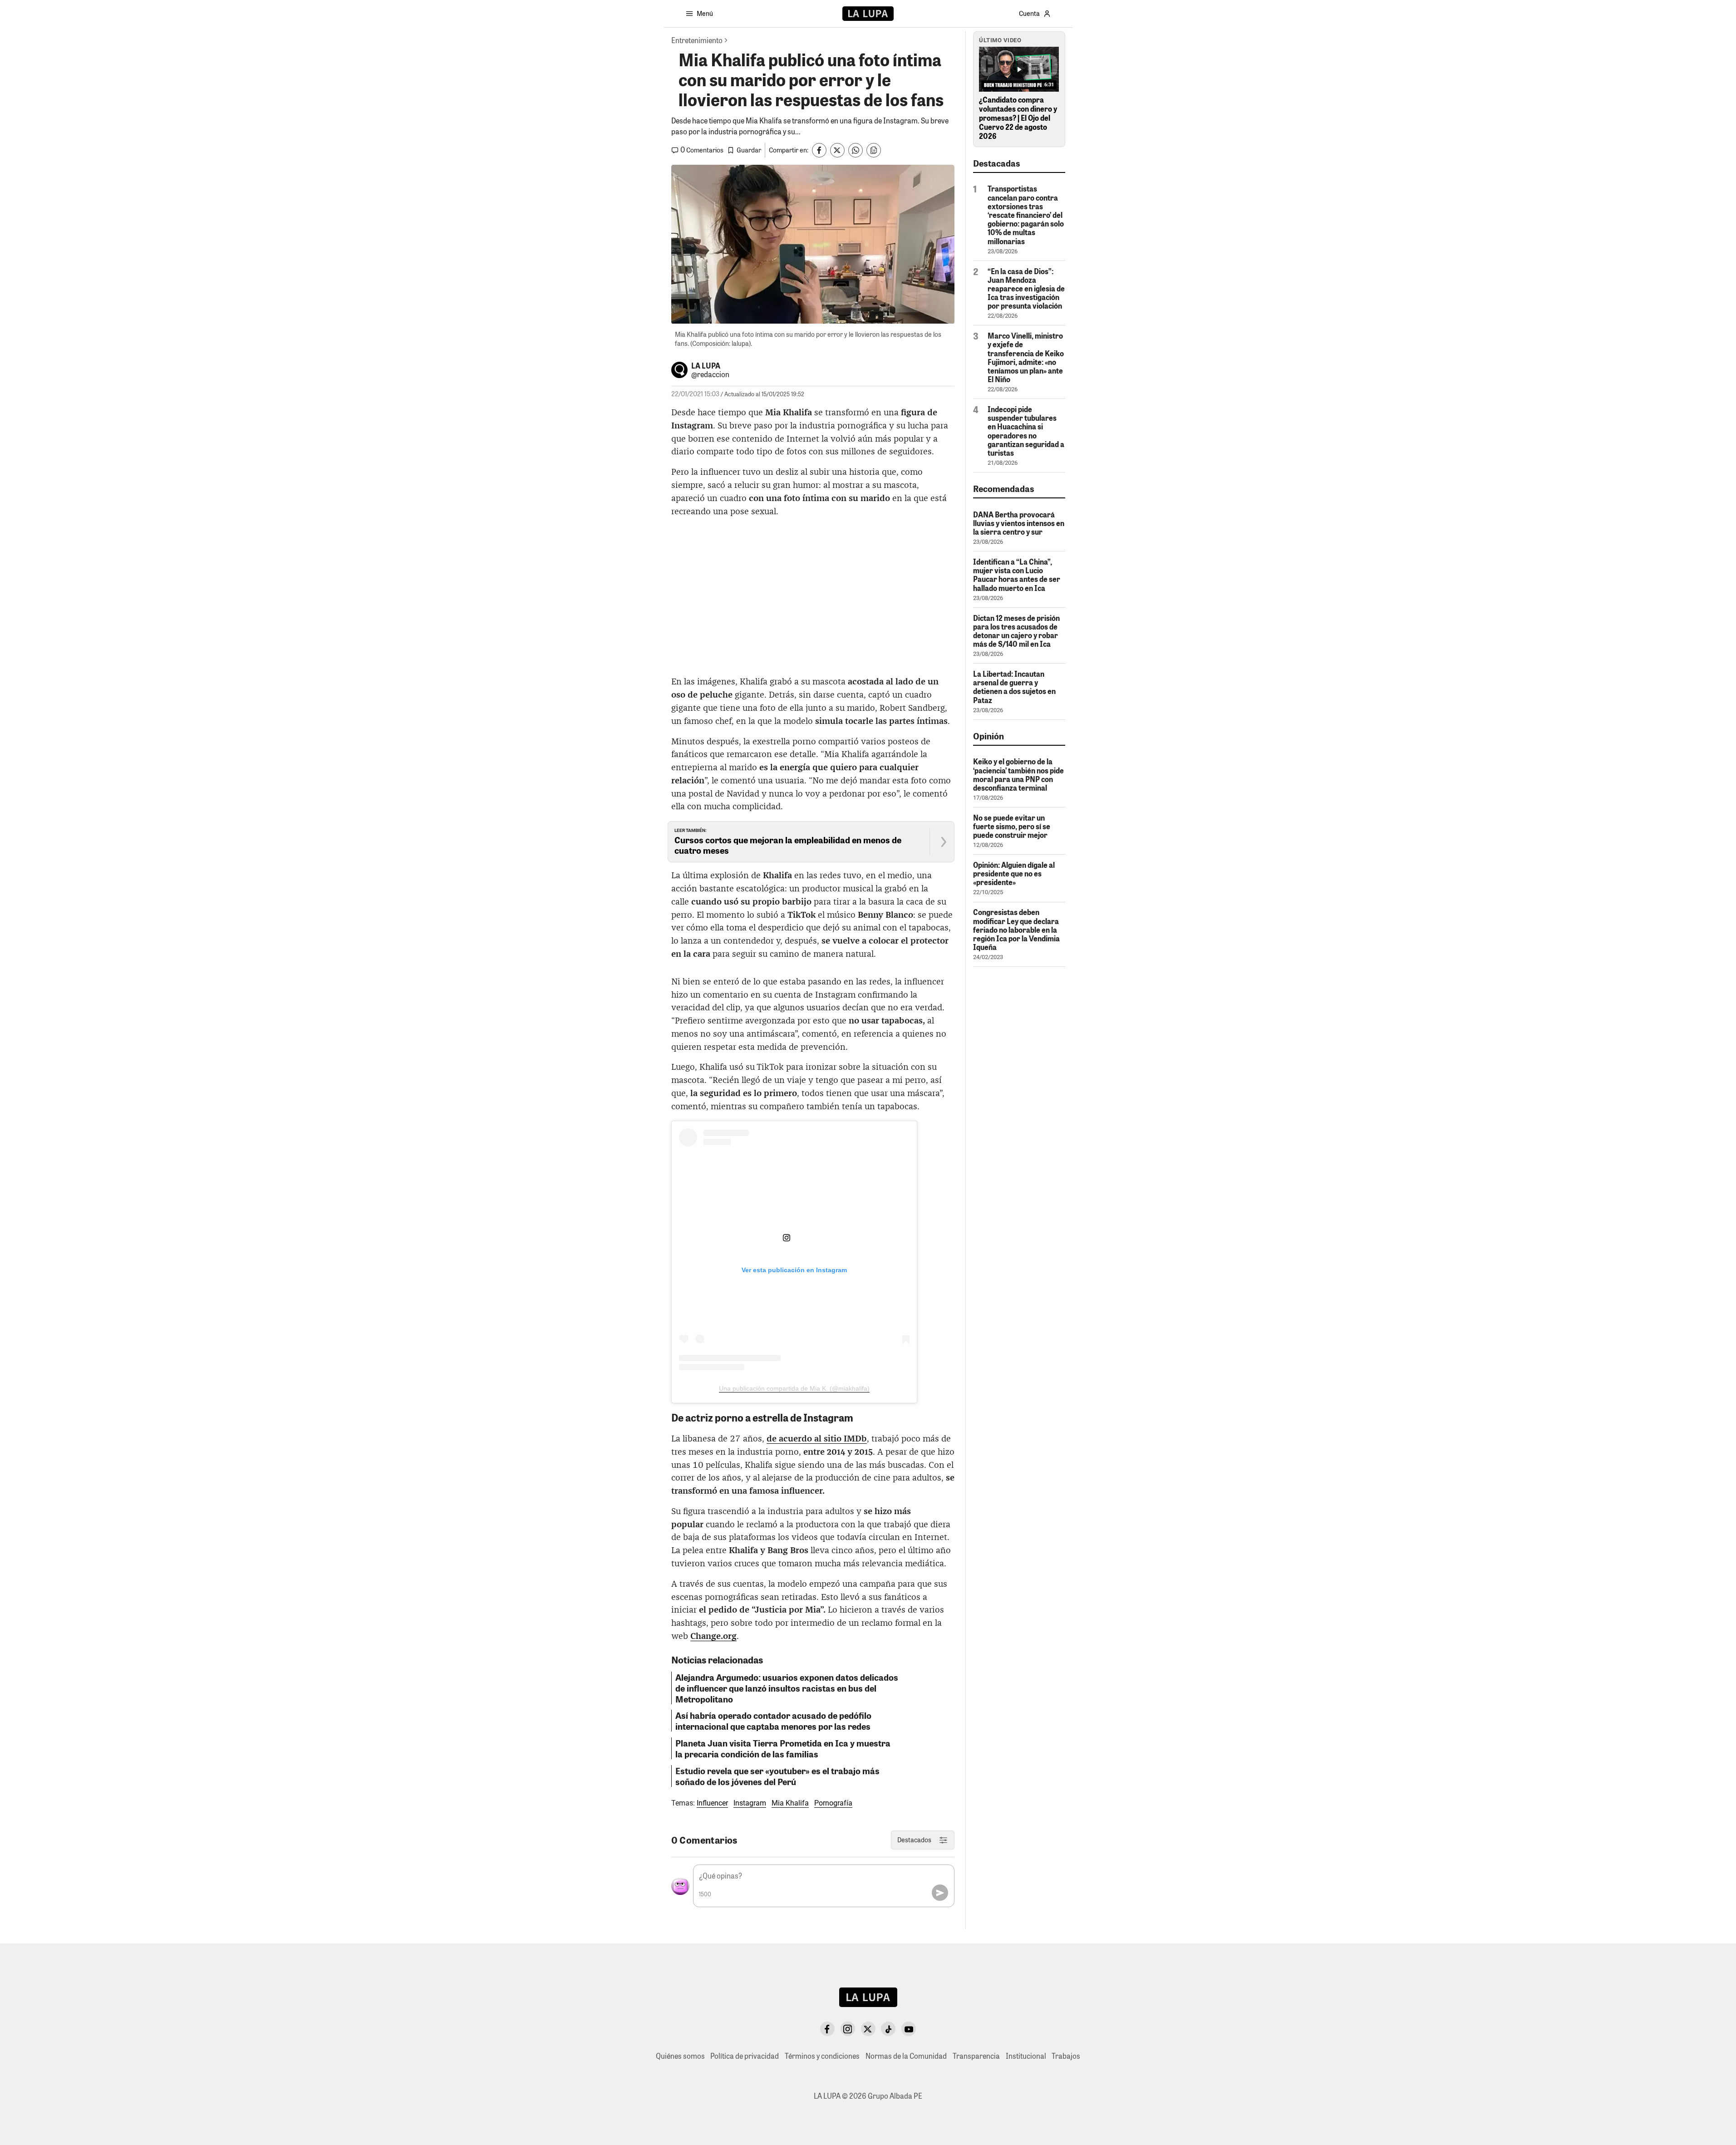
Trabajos (1066, 2056)
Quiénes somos (680, 2056)
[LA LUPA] (868, 14)
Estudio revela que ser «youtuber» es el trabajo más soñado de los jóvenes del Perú (777, 1776)
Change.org (713, 1636)
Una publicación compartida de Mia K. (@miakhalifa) (794, 1388)
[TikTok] (888, 2029)
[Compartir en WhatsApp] (856, 150)
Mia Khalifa (790, 1803)
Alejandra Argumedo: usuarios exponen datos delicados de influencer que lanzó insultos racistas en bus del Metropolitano (787, 1688)
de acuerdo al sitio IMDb (817, 1439)
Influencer (712, 1803)
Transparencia (976, 2056)
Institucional (1026, 2056)
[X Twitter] (868, 2029)
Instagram (750, 1803)
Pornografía (833, 1803)
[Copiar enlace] (874, 150)
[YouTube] (909, 2029)
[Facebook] (827, 2029)
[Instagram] (848, 2029)
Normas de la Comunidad (906, 2056)
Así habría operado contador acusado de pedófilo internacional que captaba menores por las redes (773, 1721)
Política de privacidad (745, 2056)
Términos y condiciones (822, 2056)
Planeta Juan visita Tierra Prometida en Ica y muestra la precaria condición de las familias (783, 1748)
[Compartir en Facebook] (819, 150)
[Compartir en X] (837, 150)
